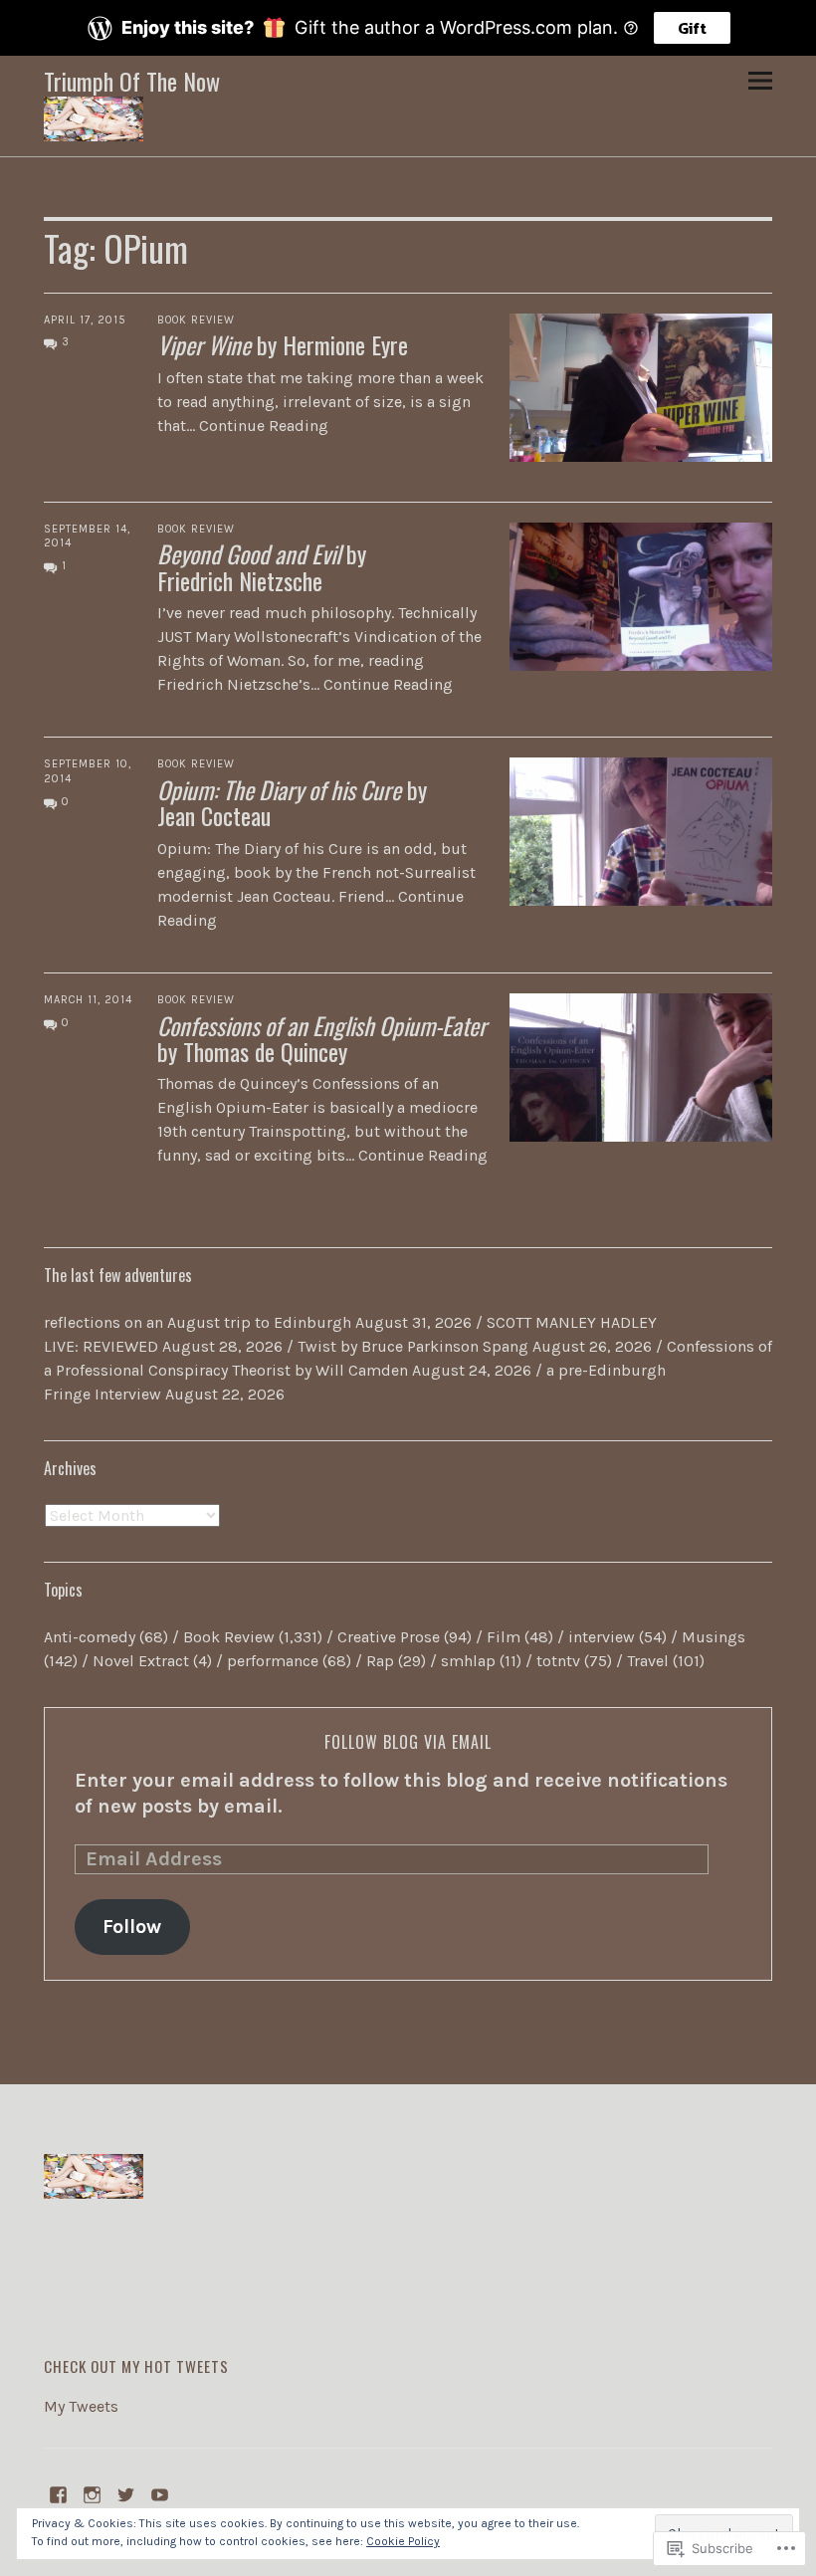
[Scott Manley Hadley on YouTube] (160, 2493)
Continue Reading (264, 426)
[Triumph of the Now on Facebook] (59, 2493)
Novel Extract (141, 1661)
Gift (692, 28)
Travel (648, 1661)
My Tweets (81, 2406)
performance (273, 1661)
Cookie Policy (403, 2541)
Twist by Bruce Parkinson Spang (413, 1346)
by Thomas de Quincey (322, 1038)
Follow (132, 1927)
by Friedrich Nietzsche (262, 566)
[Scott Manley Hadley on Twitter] (126, 2493)
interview (602, 1637)
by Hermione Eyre (283, 344)
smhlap (468, 1661)
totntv (558, 1661)
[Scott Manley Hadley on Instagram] (93, 2493)
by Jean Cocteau (292, 802)
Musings (714, 1637)
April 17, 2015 (85, 320)
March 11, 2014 (88, 1000)
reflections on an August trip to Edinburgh (198, 1322)
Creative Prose (389, 1637)
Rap (380, 1661)
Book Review (196, 320)
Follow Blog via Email (408, 1742)
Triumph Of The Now (132, 81)
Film (504, 1637)
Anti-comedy (90, 1637)
